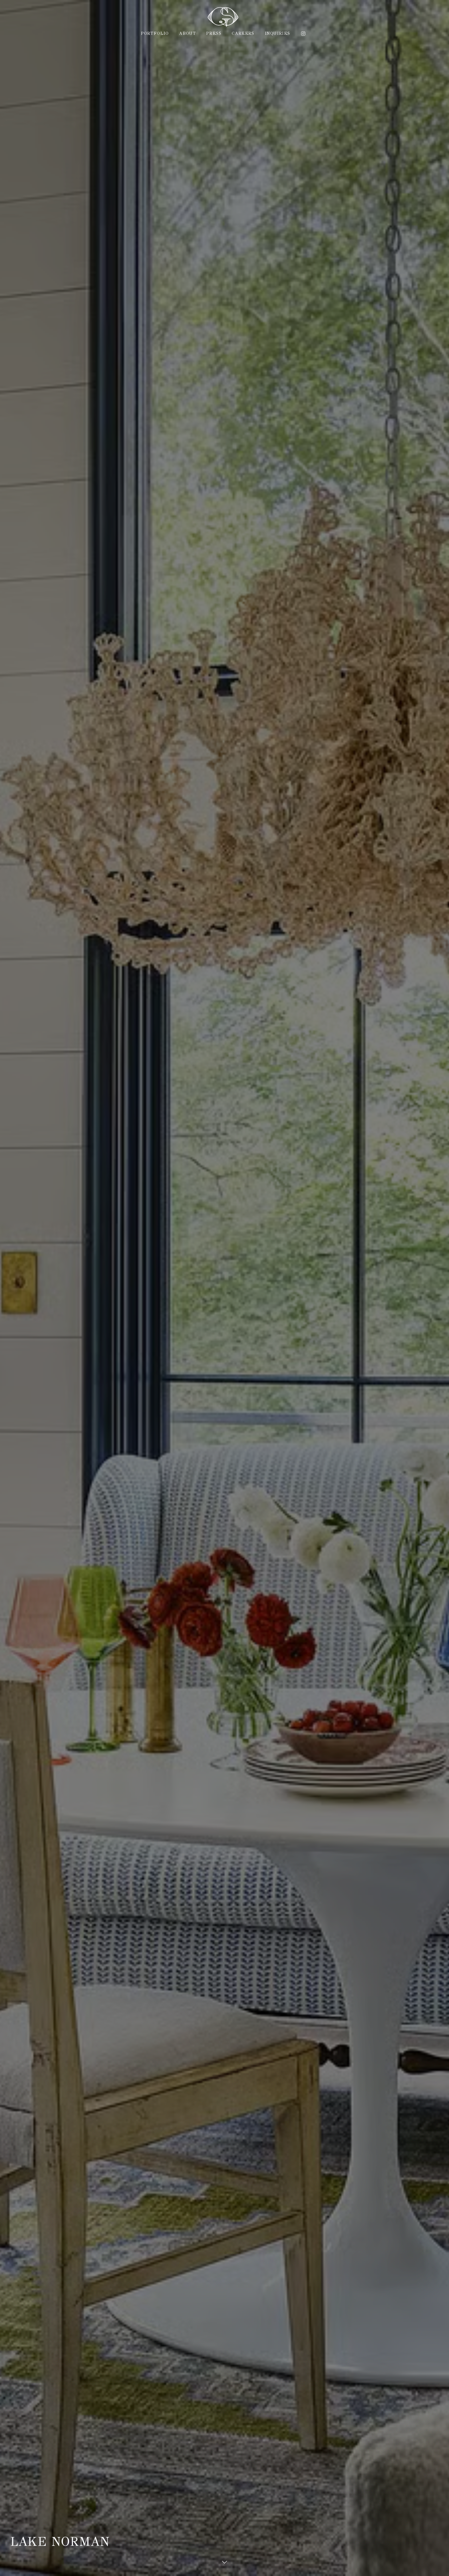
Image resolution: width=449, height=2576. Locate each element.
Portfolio (155, 33)
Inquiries (278, 33)
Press (214, 33)
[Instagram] (303, 34)
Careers (243, 33)
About (187, 33)
